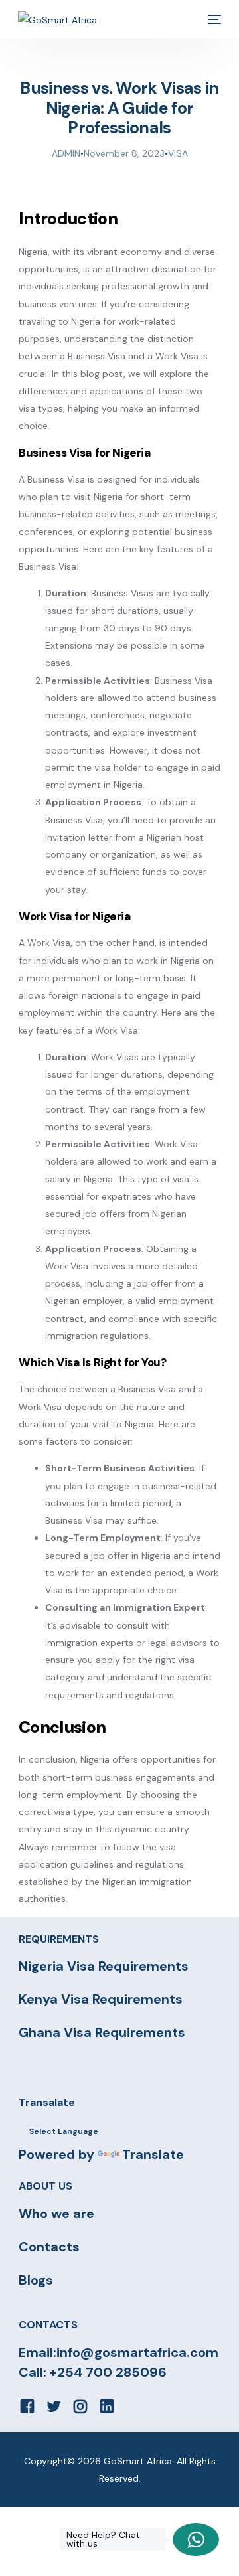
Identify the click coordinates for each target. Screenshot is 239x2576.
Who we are (56, 2214)
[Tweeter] (54, 2405)
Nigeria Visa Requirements (104, 1966)
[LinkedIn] (107, 2405)
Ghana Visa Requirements (102, 2032)
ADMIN (66, 153)
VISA (178, 153)
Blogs (36, 2280)
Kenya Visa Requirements (101, 1999)
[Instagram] (80, 2405)
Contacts (49, 2247)
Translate (153, 2154)
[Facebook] (27, 2405)
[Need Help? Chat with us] (196, 2539)
